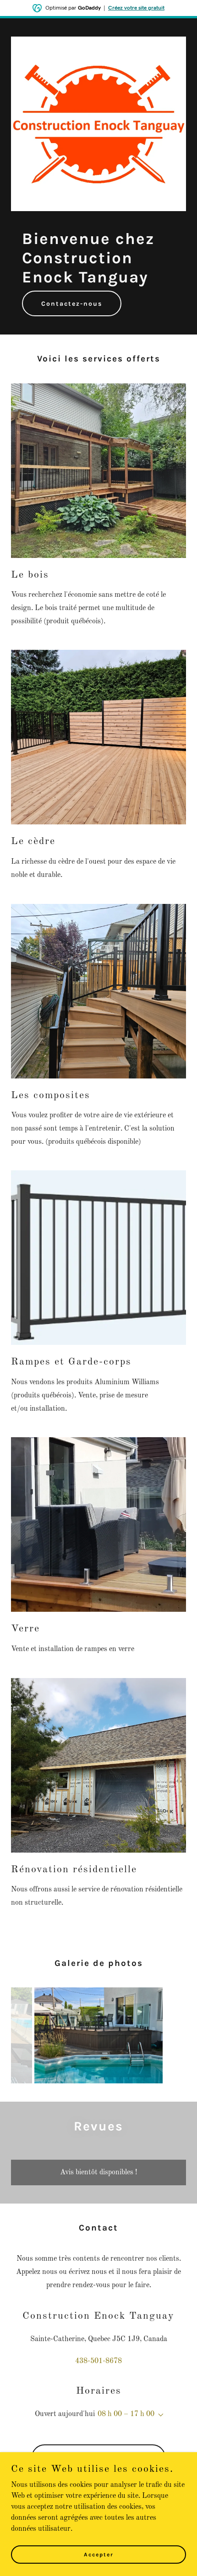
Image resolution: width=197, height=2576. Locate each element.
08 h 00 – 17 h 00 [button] (126, 2414)
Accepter (99, 2554)
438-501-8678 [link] (98, 2361)
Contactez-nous (72, 304)
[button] (159, 2415)
